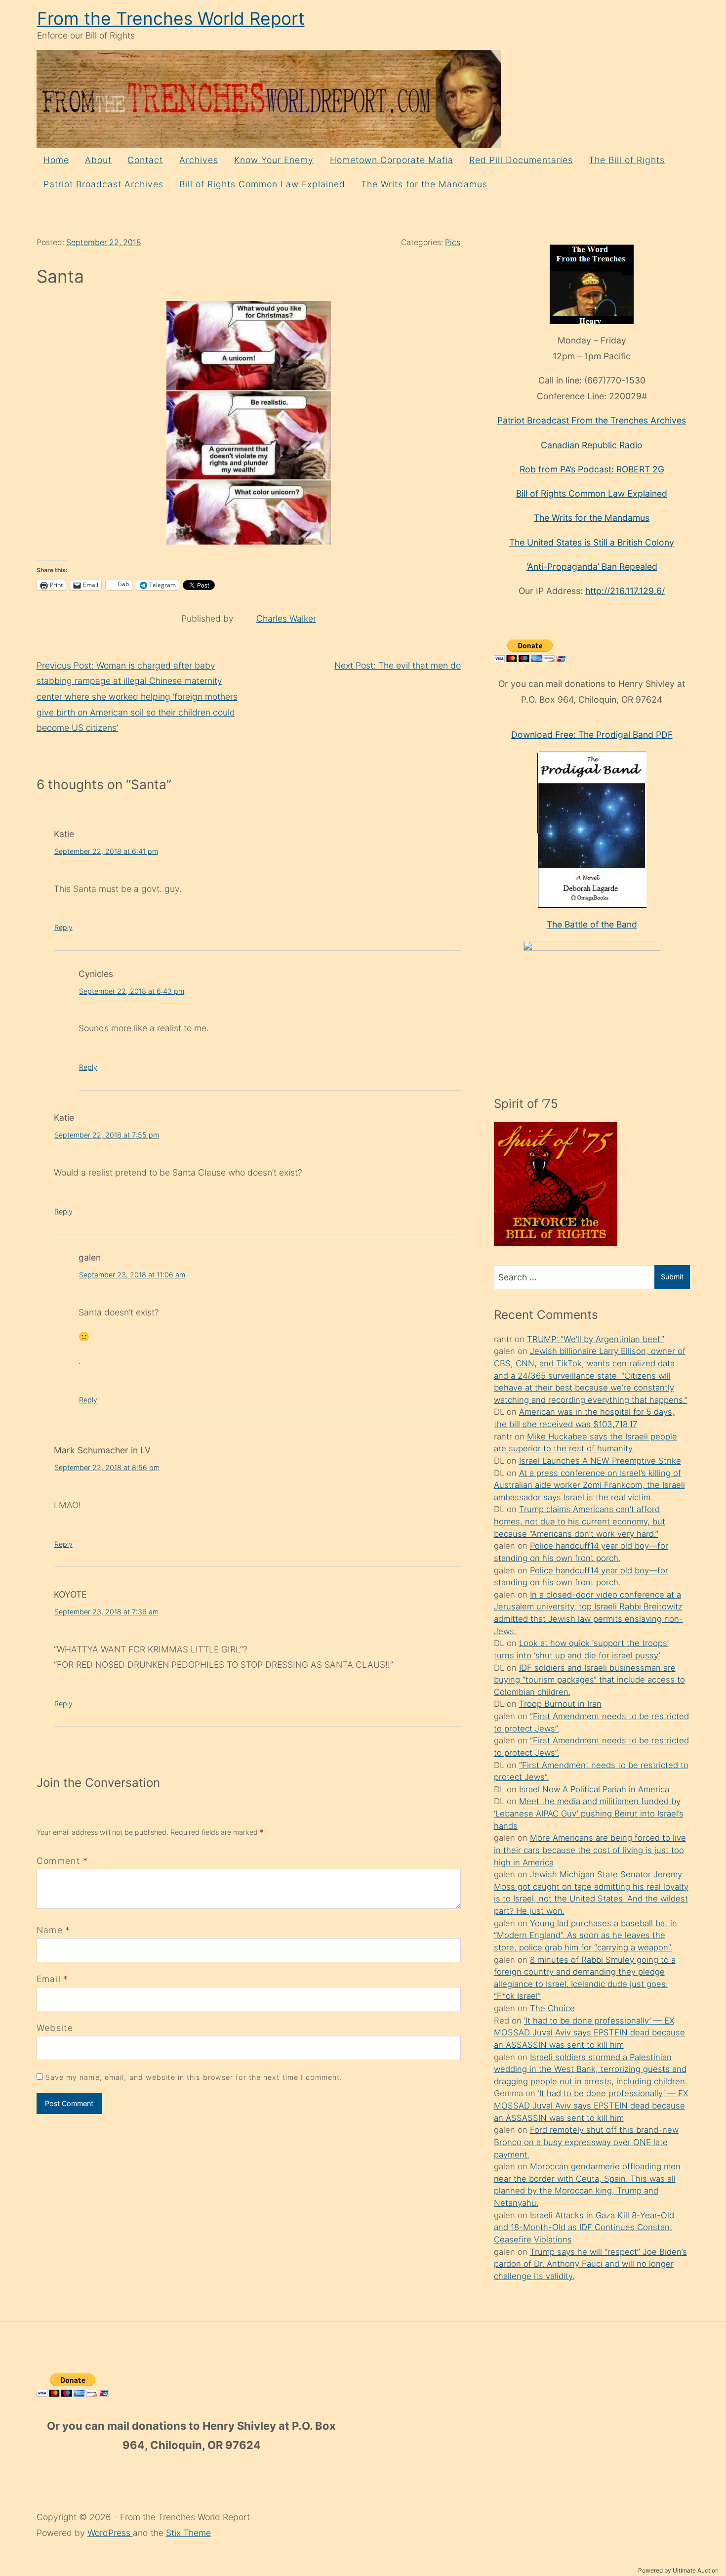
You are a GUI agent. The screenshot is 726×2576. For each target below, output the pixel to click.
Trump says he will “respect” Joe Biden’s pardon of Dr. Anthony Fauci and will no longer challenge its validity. (590, 2264)
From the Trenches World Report (171, 19)
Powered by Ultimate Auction (678, 2570)
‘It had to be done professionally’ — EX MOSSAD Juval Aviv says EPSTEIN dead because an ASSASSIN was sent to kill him (589, 2033)
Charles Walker (286, 618)
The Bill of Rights (627, 160)
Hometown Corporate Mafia (392, 160)
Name (50, 1930)
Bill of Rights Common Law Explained (262, 184)
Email (49, 1979)
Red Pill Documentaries (521, 160)
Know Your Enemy (274, 160)
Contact (145, 160)
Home (56, 160)
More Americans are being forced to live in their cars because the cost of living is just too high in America (590, 1850)
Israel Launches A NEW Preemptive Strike (600, 1461)
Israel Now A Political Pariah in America (594, 1789)
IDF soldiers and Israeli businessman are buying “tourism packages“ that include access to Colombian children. (589, 1680)
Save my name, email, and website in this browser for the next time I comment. (194, 2077)
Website (55, 2028)
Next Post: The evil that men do (398, 665)
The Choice (552, 2008)
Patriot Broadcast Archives (103, 184)
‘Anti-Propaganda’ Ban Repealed (592, 567)
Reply (63, 927)
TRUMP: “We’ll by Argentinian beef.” (596, 1339)
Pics (453, 242)
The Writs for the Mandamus (424, 184)
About (98, 160)
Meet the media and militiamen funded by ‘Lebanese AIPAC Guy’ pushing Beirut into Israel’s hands (589, 1813)
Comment (62, 1861)
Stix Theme (188, 2533)
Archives (199, 160)
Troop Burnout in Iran (560, 1704)
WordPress (110, 2533)
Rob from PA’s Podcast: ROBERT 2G (592, 469)
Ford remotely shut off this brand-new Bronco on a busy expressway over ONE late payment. (586, 2142)
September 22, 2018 (104, 242)
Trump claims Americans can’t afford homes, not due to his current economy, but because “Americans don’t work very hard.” (580, 1521)
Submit (672, 1277)
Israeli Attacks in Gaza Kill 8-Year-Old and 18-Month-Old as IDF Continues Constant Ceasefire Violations (584, 2227)
